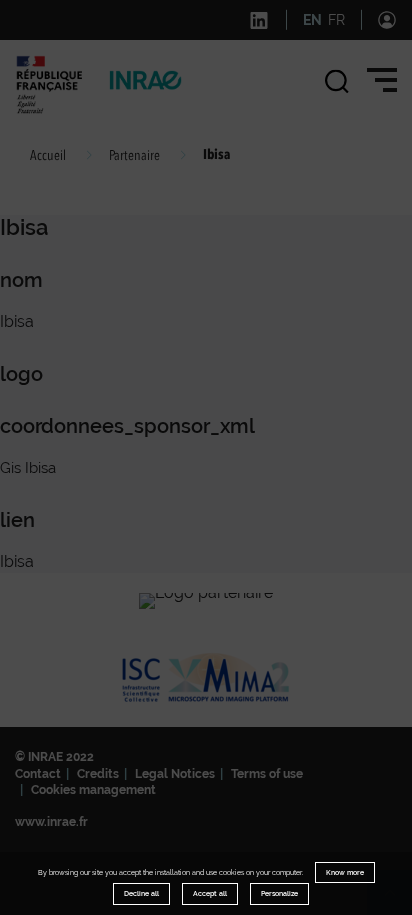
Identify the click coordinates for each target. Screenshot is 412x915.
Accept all (210, 893)
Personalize (279, 893)
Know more (345, 872)
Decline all (141, 893)
